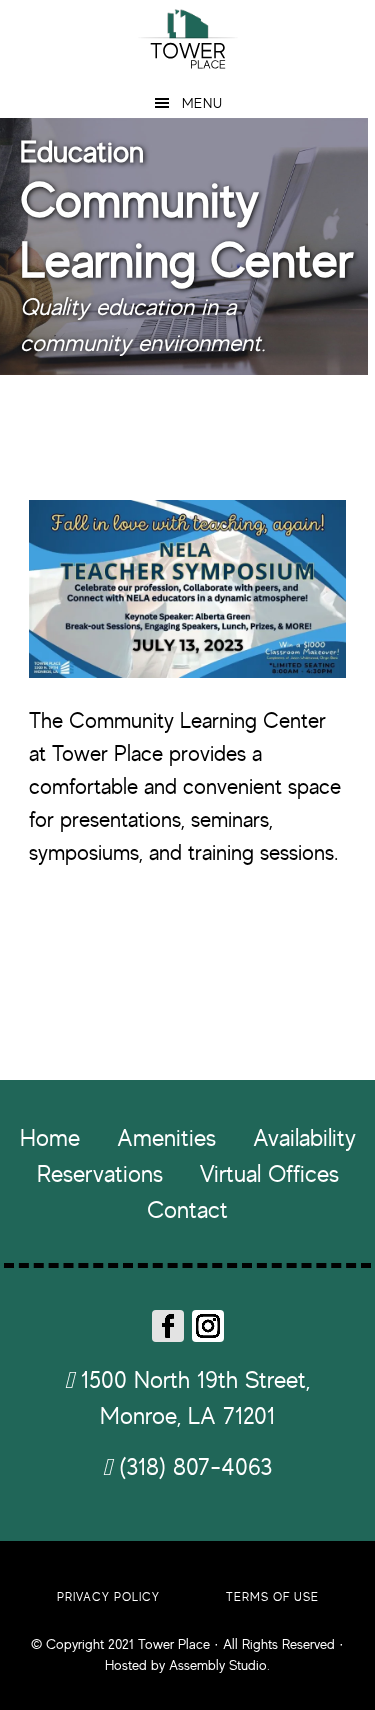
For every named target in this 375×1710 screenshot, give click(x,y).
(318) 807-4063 (192, 1466)
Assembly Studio (218, 1664)
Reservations (100, 1173)
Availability (304, 1137)
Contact (187, 1209)
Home (50, 1137)
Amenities (166, 1137)
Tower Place (187, 37)
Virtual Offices (269, 1173)
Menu (202, 102)
